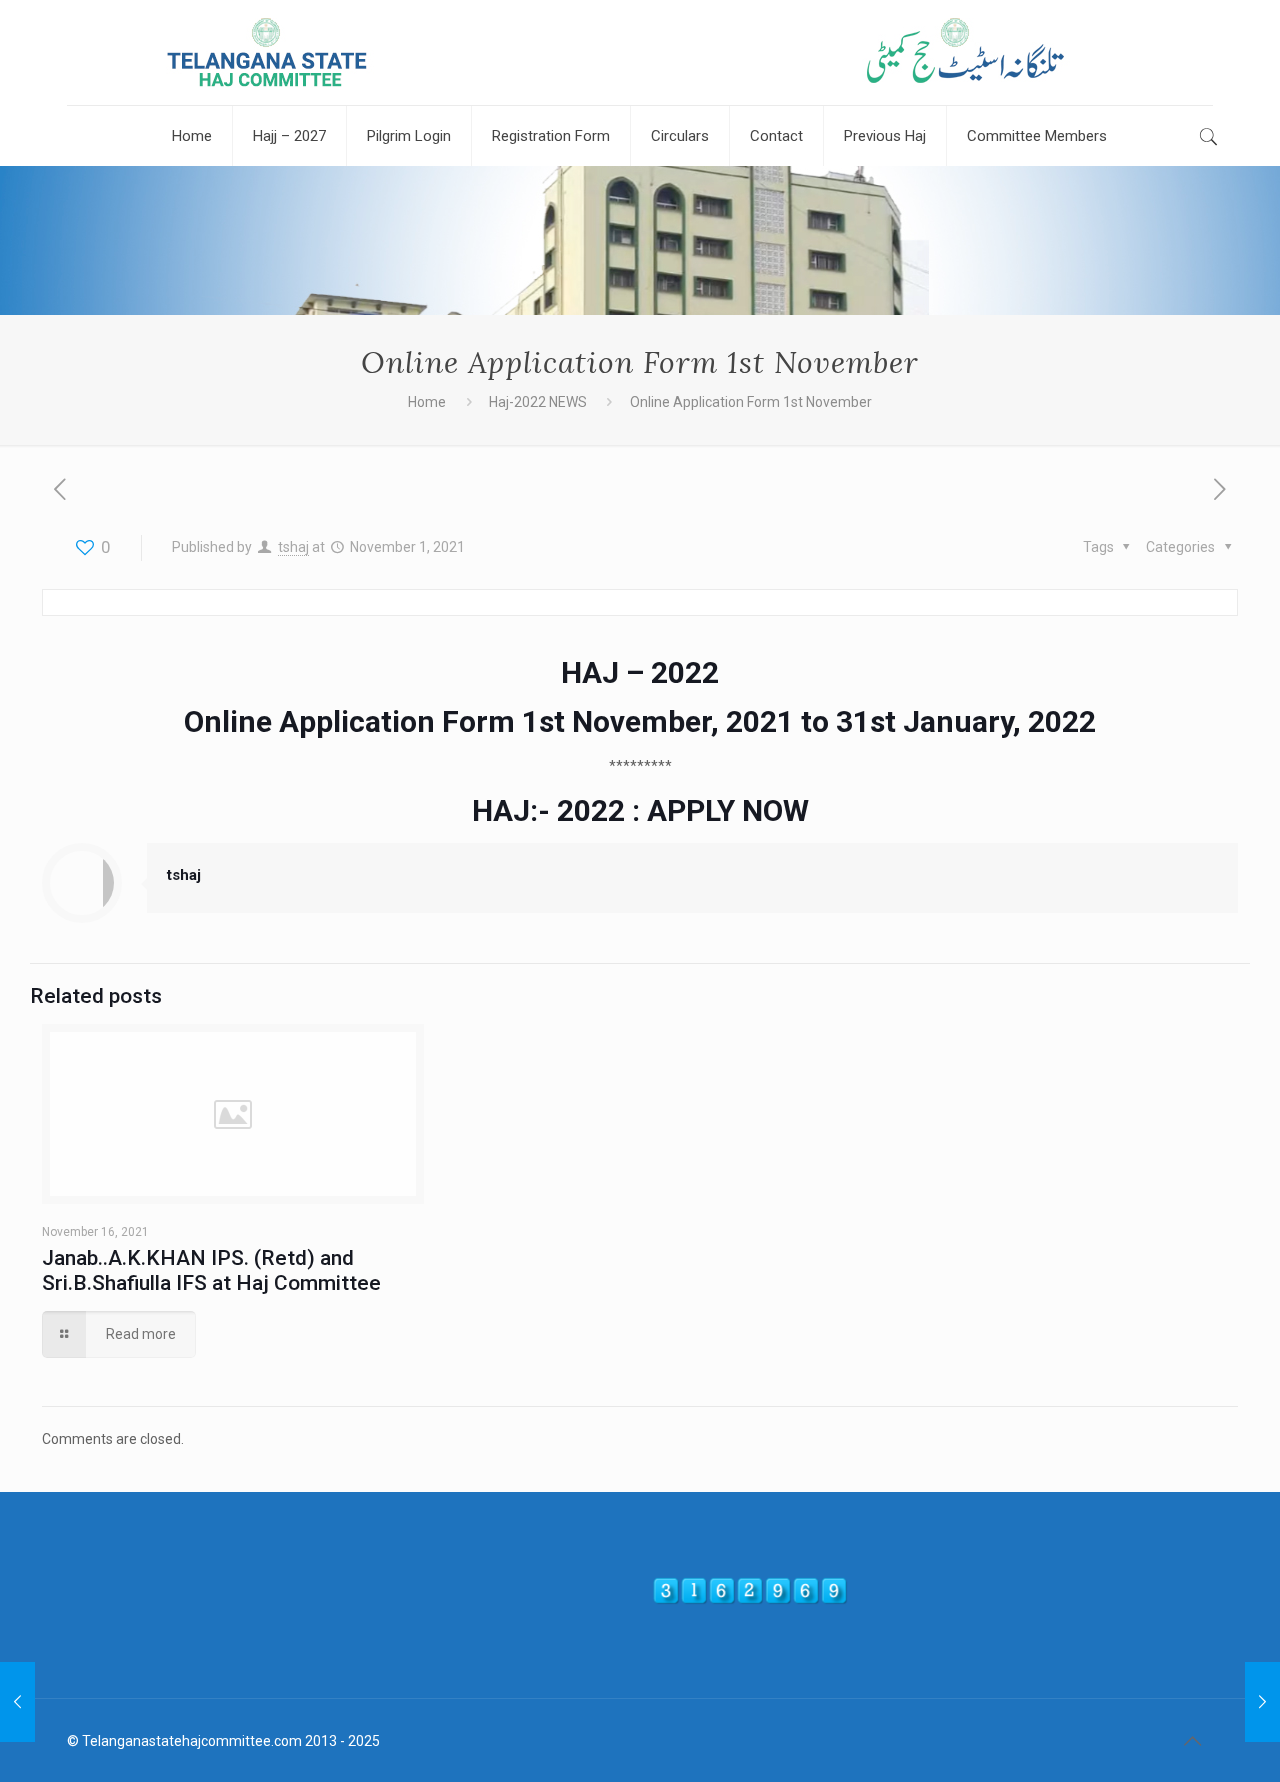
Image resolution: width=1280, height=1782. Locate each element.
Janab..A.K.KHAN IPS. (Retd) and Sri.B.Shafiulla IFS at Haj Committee (211, 1270)
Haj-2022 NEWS (538, 402)
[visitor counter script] (750, 1600)
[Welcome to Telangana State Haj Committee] (640, 52)
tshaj (293, 547)
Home (427, 402)
